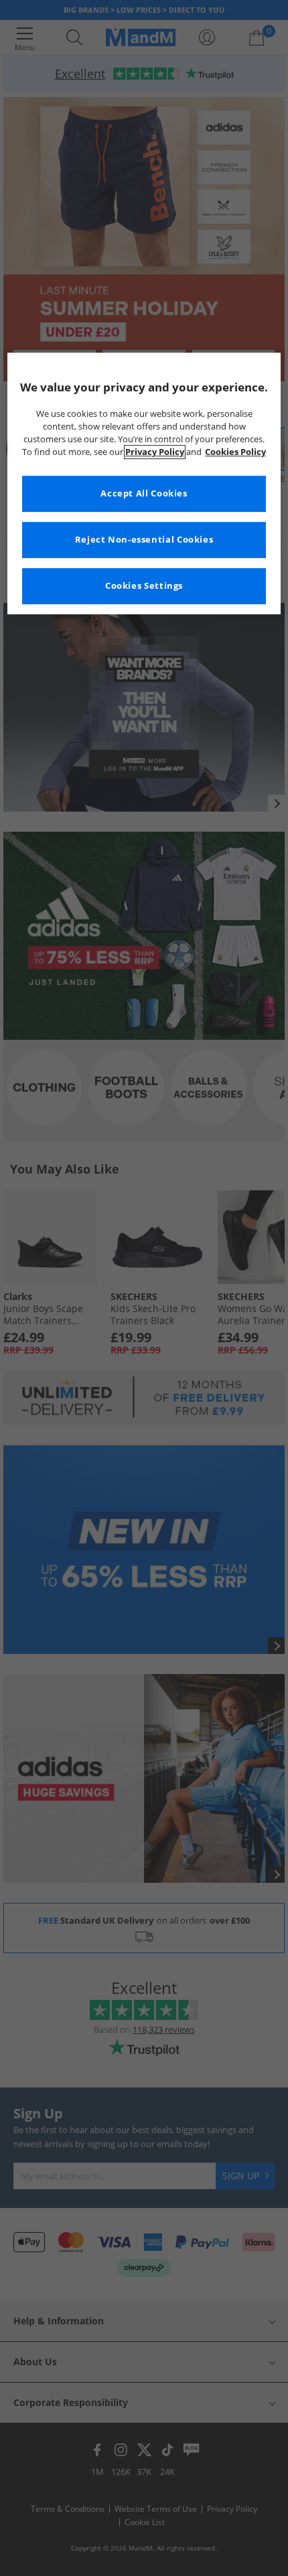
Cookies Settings (144, 586)
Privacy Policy (155, 452)
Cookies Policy (235, 452)
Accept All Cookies (144, 493)
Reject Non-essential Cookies (144, 540)
